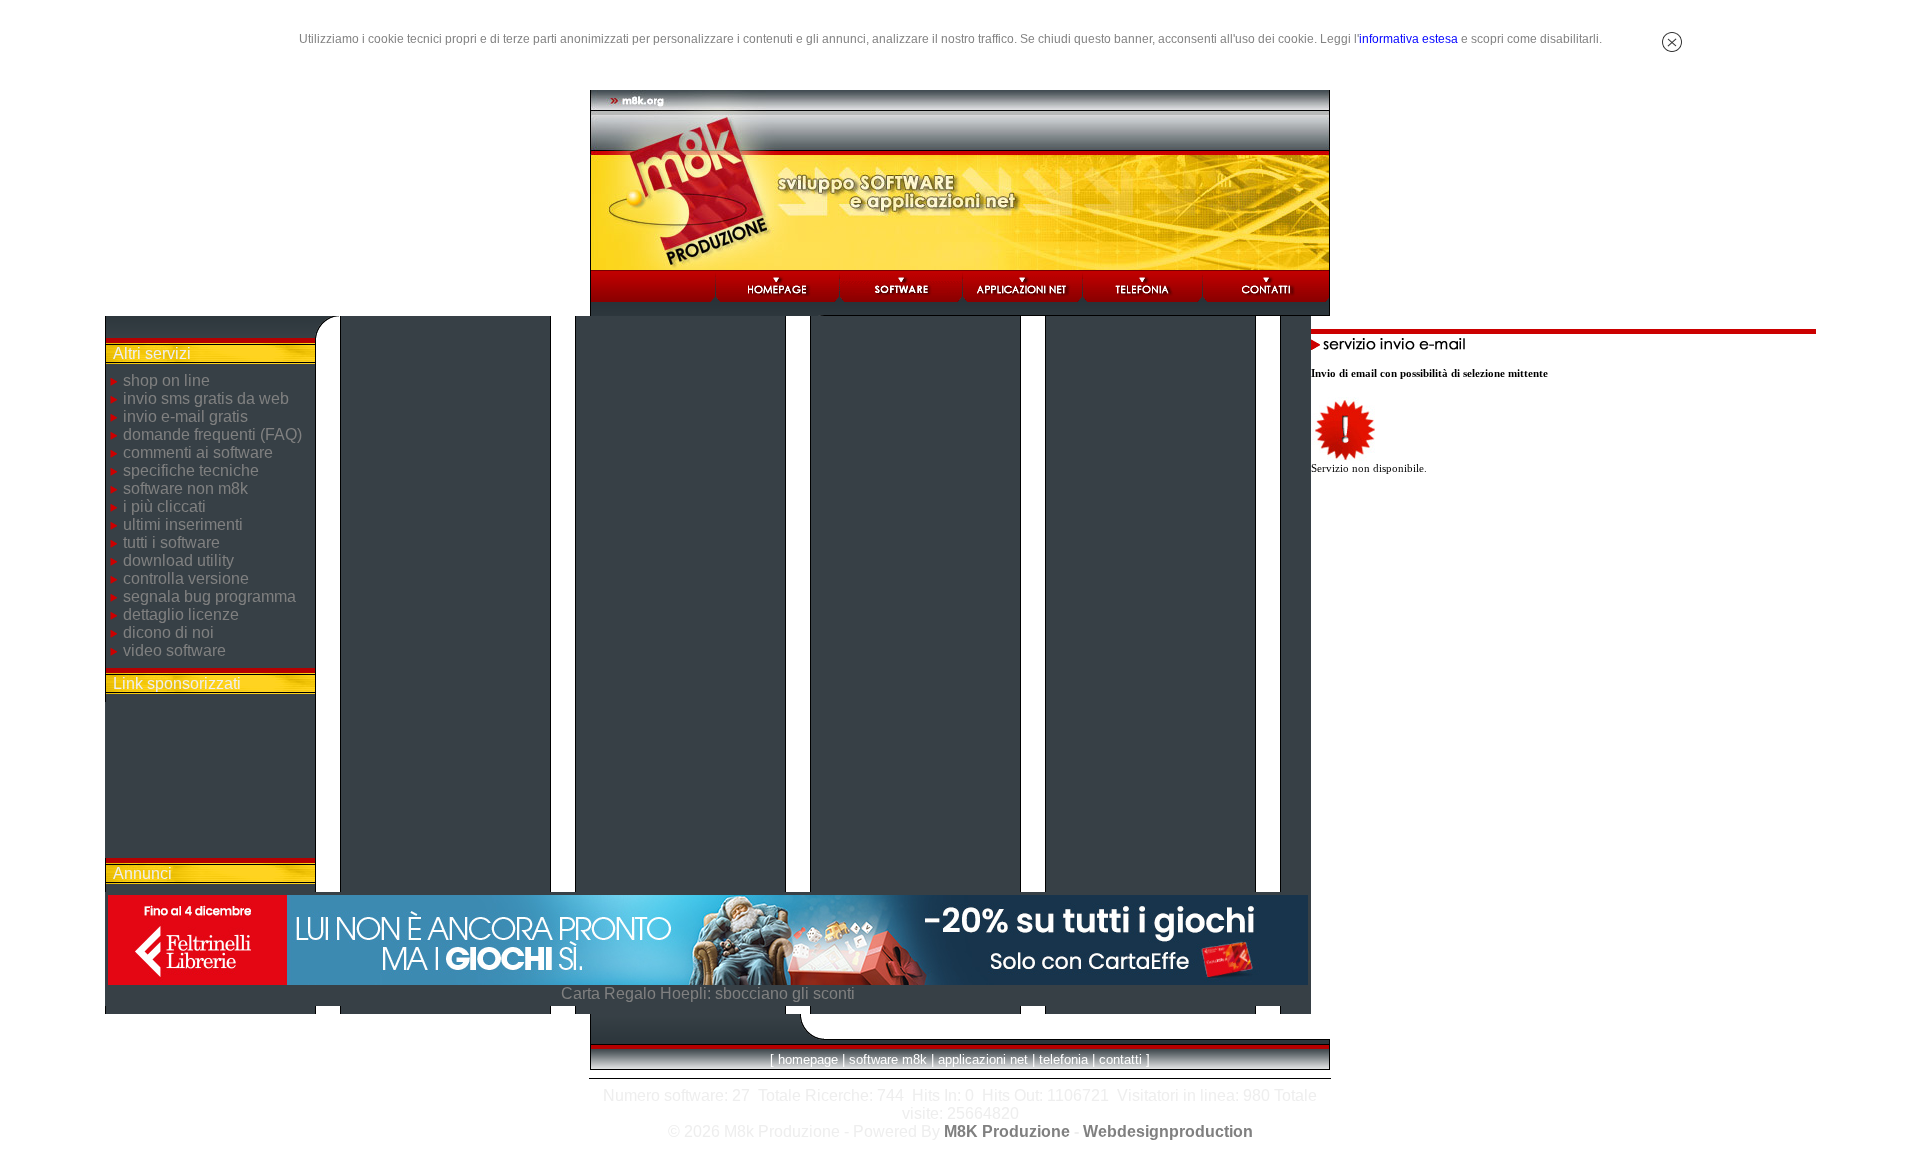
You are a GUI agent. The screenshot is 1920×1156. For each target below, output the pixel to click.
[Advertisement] (210, 780)
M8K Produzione (1007, 1131)
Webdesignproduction (1168, 1131)
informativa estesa (1408, 39)
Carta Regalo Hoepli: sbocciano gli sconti (708, 993)
